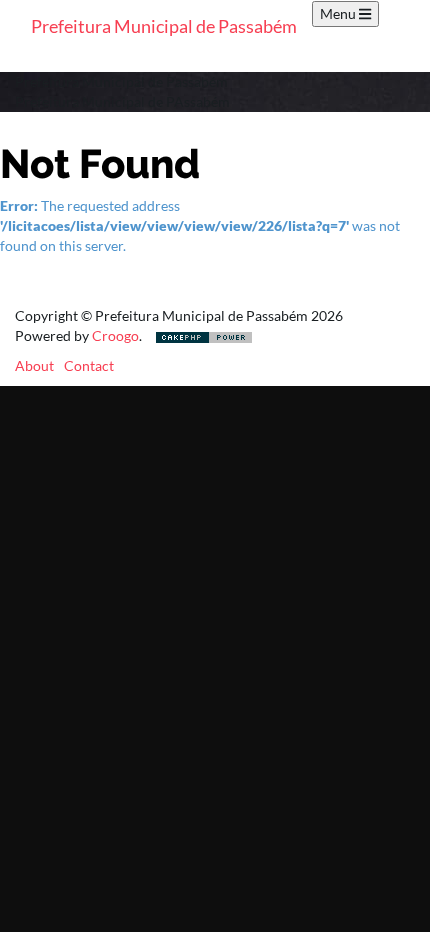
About (34, 365)
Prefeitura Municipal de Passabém (164, 26)
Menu (339, 13)
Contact (89, 365)
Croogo (115, 335)
